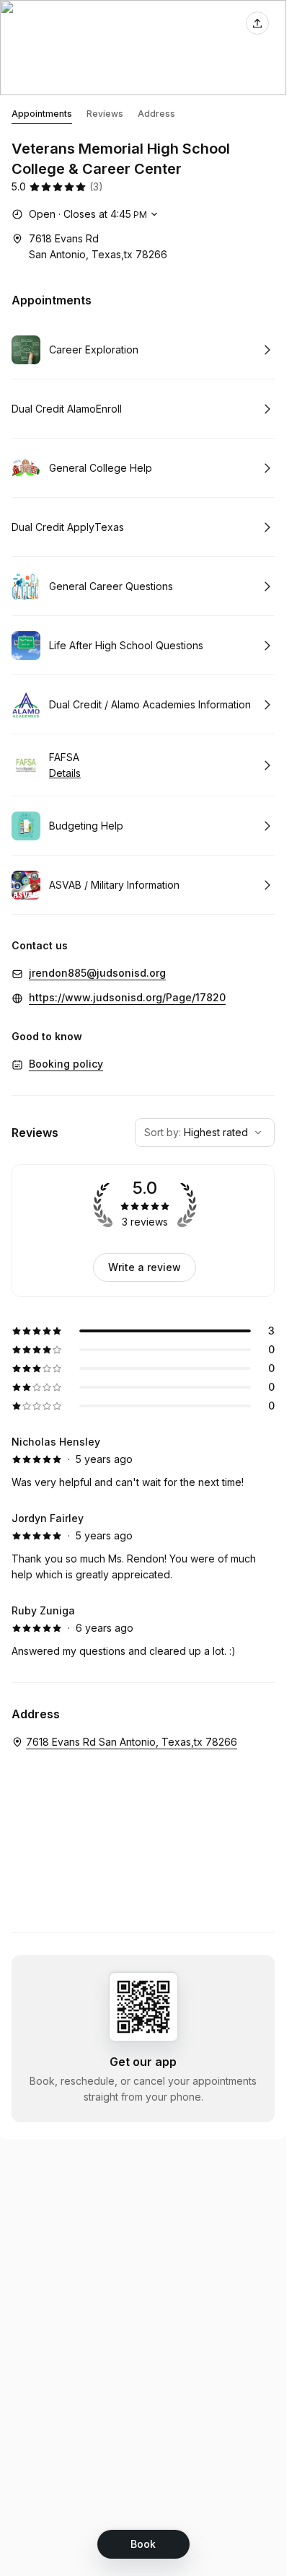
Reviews (105, 114)
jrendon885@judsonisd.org (97, 973)
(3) (96, 186)
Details (65, 773)
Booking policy (66, 1064)
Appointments (42, 114)
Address (156, 114)
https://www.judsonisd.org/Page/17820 (127, 997)
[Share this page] (257, 23)
